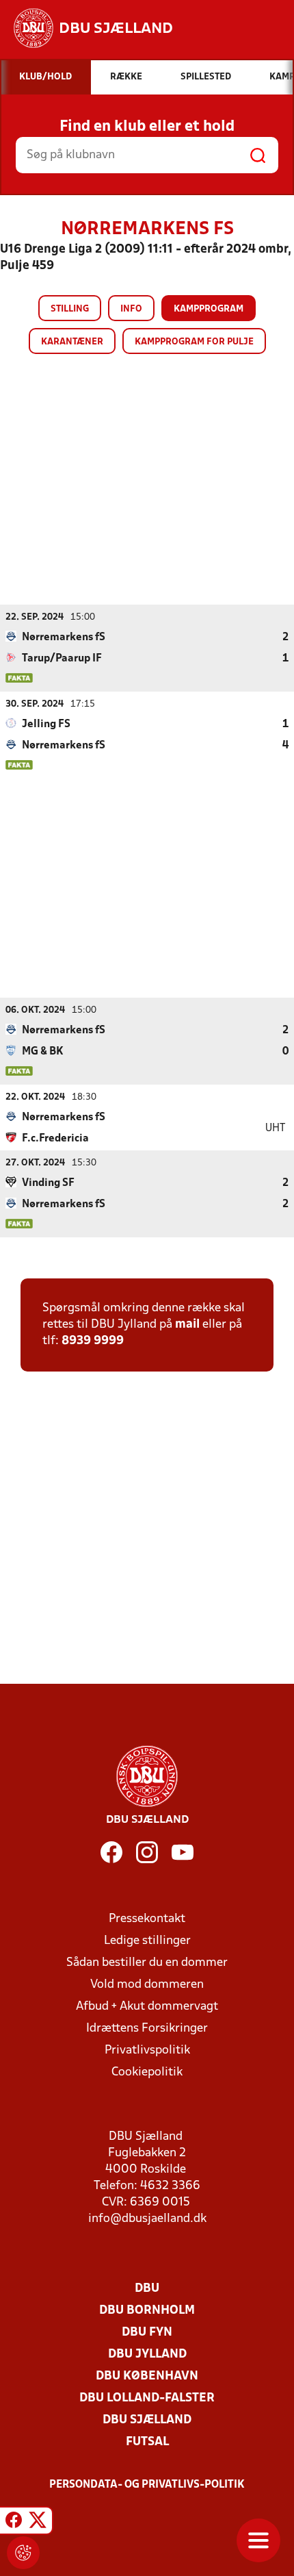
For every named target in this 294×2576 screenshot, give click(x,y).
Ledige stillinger (147, 1941)
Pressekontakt (147, 1919)
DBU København (147, 2376)
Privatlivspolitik (147, 2050)
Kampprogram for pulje (194, 342)
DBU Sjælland (147, 2420)
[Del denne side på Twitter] (38, 2523)
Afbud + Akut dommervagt (147, 2007)
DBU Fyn (147, 2333)
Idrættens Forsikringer (147, 2029)
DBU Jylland (147, 2354)
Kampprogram (209, 309)
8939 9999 (93, 1341)
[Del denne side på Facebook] (14, 2523)
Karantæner (72, 342)
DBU (147, 2289)
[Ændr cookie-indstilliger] (23, 2553)
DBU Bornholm (147, 2311)
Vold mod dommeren (147, 1985)
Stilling (70, 309)
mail (187, 1325)
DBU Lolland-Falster (147, 2398)
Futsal (147, 2442)
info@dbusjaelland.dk (147, 2219)
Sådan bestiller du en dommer (147, 1963)
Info (131, 309)
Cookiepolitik (147, 2072)
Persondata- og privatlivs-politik (147, 2485)
